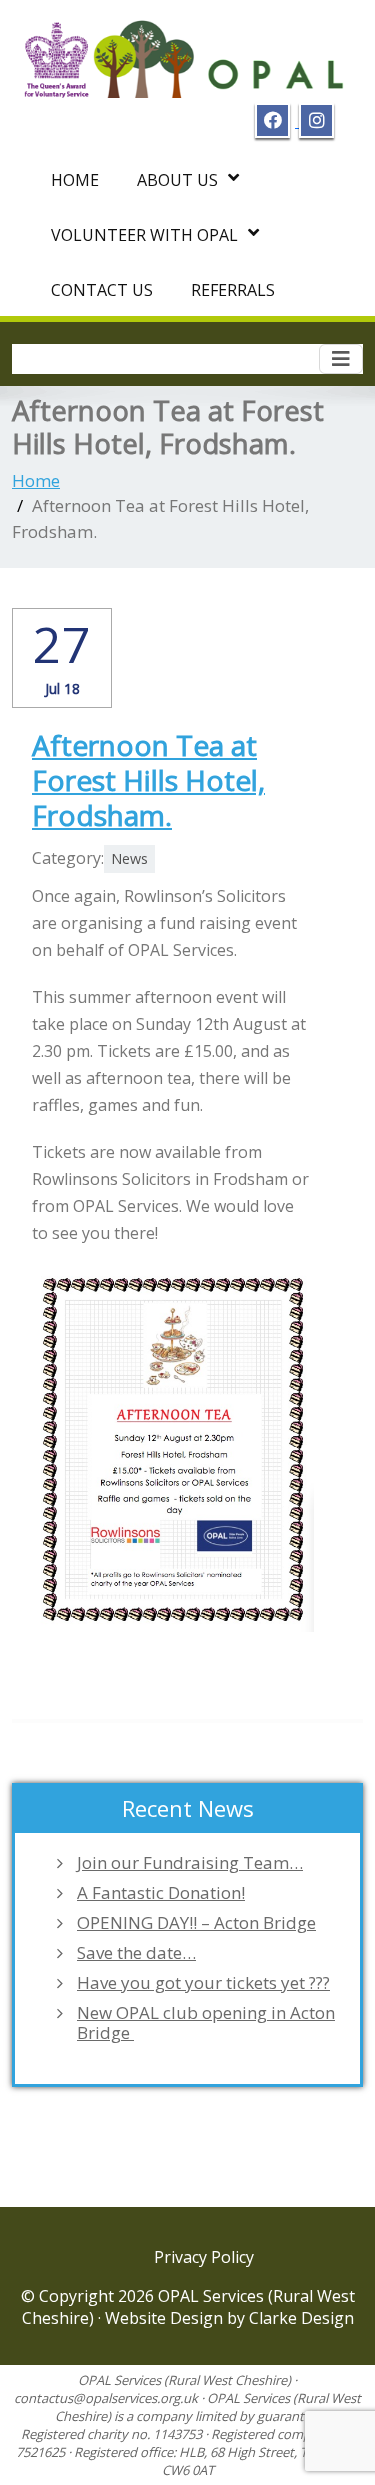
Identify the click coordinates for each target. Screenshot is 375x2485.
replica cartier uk (95, 1645)
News (129, 858)
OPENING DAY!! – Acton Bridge (196, 1923)
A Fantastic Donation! (161, 1893)
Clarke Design (301, 2318)
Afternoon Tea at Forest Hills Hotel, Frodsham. (148, 780)
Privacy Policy (204, 2257)
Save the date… (136, 1953)
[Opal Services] (187, 52)
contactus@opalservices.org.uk (106, 2398)
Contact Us (102, 290)
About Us (177, 180)
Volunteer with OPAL (144, 235)
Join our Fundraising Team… (190, 1863)
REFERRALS (233, 290)
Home (75, 180)
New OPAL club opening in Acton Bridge (206, 2023)
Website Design (166, 2318)
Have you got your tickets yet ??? (203, 1983)
